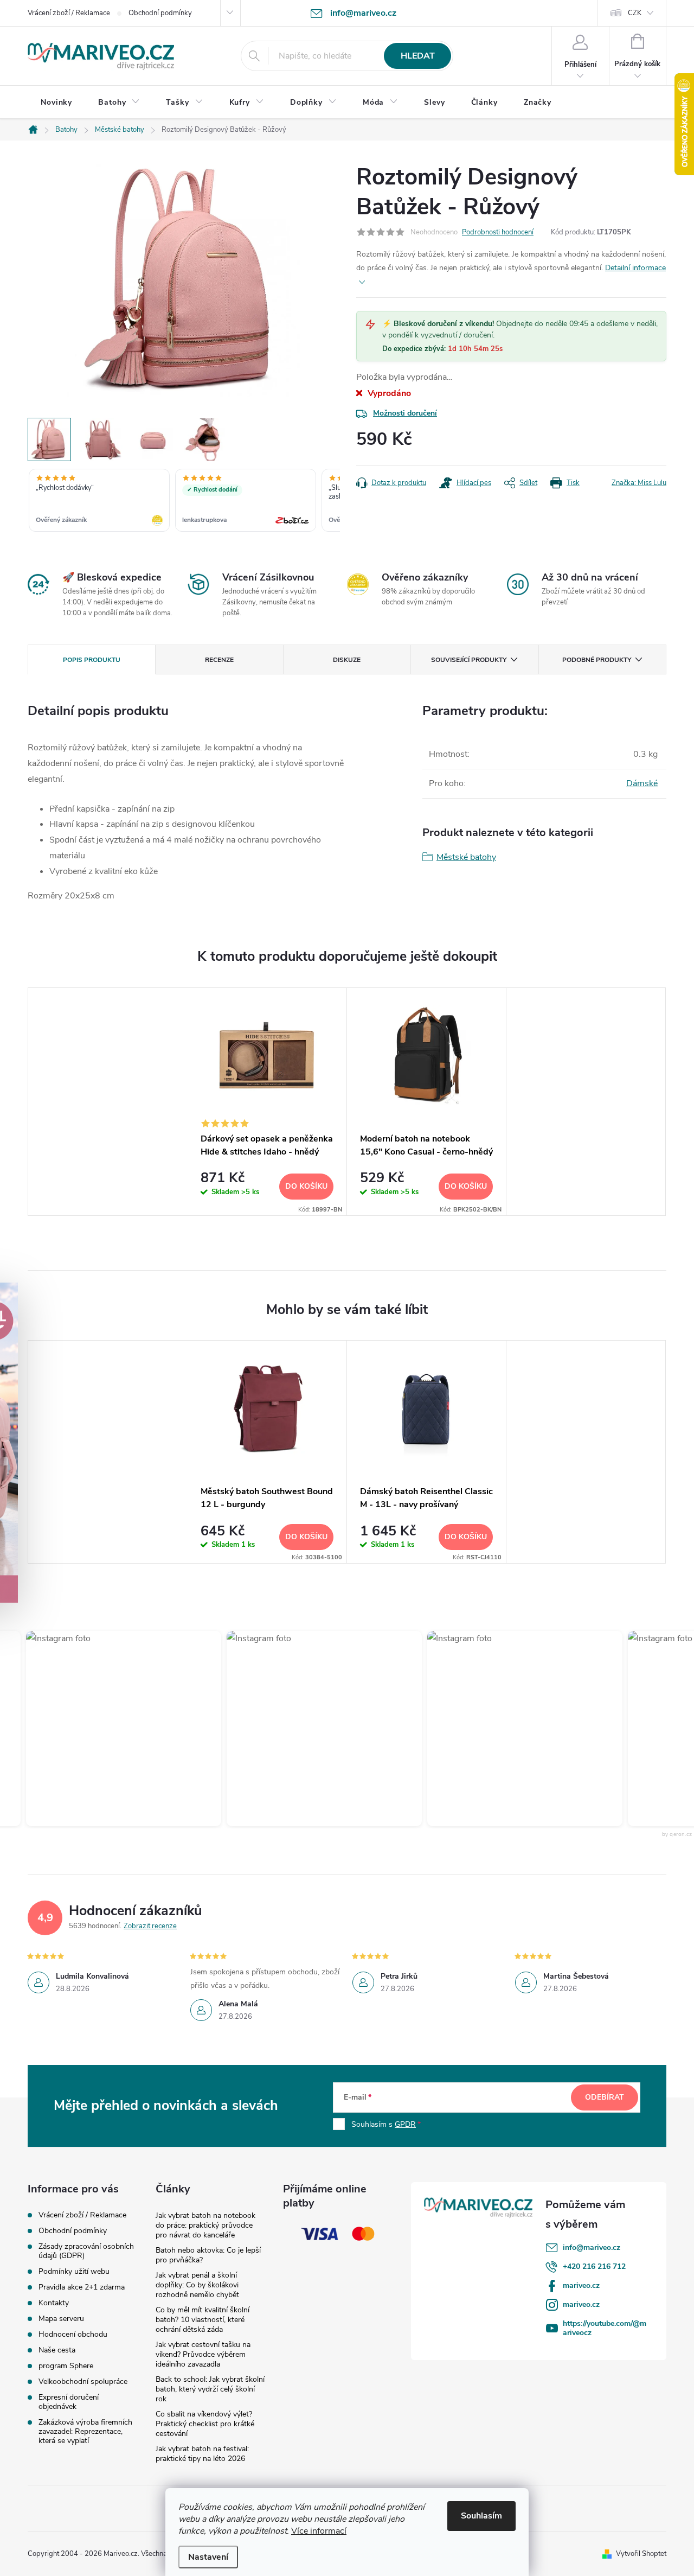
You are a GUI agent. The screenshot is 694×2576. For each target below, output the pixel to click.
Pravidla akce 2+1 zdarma (82, 2287)
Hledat (418, 56)
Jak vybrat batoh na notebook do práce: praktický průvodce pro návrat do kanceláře (205, 2225)
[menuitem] (56, 103)
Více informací (319, 2531)
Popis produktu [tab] (92, 660)
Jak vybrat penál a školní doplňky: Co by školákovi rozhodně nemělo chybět (197, 2285)
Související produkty (469, 660)
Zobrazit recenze (150, 1926)
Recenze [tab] (219, 660)
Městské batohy (466, 857)
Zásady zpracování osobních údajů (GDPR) (86, 2251)
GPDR (405, 2124)
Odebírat (605, 2097)
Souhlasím (481, 2516)
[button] (104, 1729)
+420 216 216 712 (594, 2266)
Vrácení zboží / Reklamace (69, 13)
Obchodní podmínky (160, 13)
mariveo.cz (581, 2285)
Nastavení (208, 2557)
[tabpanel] (267, 1102)
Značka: (639, 483)
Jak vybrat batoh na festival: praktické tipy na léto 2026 (202, 2454)
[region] (184, 501)
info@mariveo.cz (592, 2247)
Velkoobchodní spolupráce (83, 2381)
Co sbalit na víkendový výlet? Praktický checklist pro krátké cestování (205, 2424)
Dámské (642, 783)
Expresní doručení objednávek (69, 2402)
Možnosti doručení (405, 413)
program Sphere (66, 2366)
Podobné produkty (597, 660)
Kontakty (54, 2303)
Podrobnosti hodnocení (498, 232)
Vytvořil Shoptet (641, 2554)
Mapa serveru (61, 2319)
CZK (635, 13)
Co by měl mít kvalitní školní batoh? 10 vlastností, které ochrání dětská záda (203, 2320)
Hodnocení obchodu (73, 2334)
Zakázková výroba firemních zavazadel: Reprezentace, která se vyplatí (85, 2431)
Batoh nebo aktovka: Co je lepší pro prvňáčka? (208, 2255)
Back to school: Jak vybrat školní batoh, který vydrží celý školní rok (210, 2389)
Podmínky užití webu (74, 2271)
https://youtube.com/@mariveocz (605, 2328)
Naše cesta (57, 2350)
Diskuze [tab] (347, 660)
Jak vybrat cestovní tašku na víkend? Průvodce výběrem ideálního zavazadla (203, 2354)
